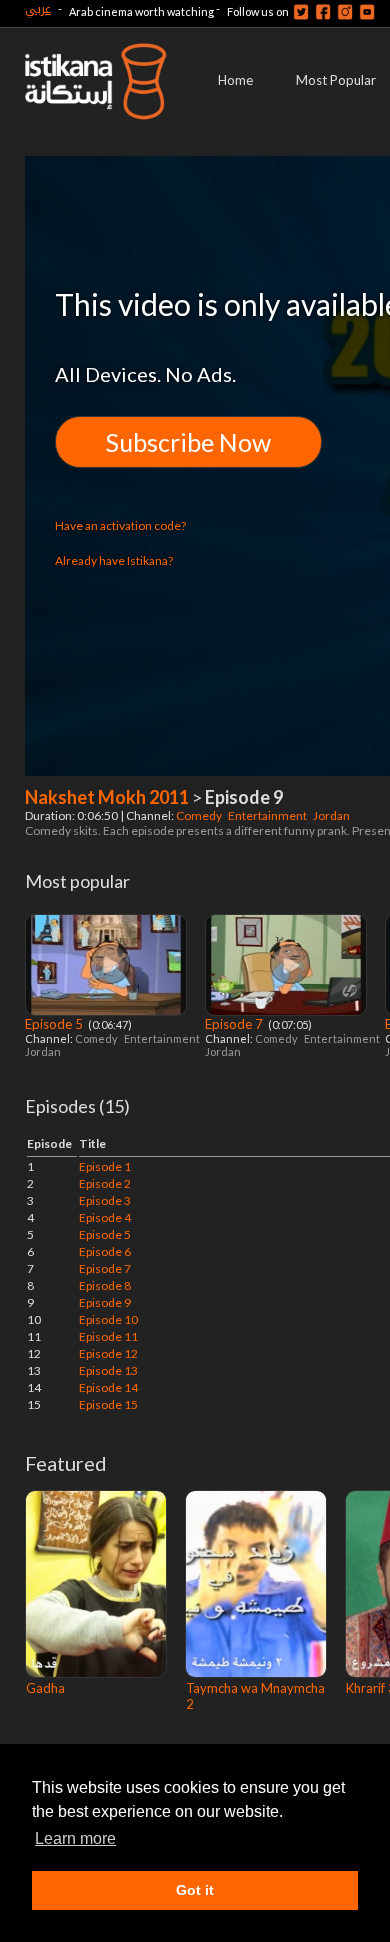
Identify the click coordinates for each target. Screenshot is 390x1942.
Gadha (45, 1688)
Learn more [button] (75, 1838)
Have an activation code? (120, 525)
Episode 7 (235, 1024)
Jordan (332, 815)
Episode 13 (108, 1370)
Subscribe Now (188, 442)
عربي (38, 8)
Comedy (200, 815)
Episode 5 (55, 1024)
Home (235, 80)
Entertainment (268, 815)
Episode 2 (105, 1183)
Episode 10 (108, 1319)
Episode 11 (108, 1336)
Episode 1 (105, 1166)
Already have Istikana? (114, 560)
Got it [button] (195, 1890)
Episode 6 (105, 1251)
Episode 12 (108, 1353)
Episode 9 (105, 1302)
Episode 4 (105, 1217)
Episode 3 (105, 1200)
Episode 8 (105, 1285)
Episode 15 (108, 1404)
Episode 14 (108, 1387)
